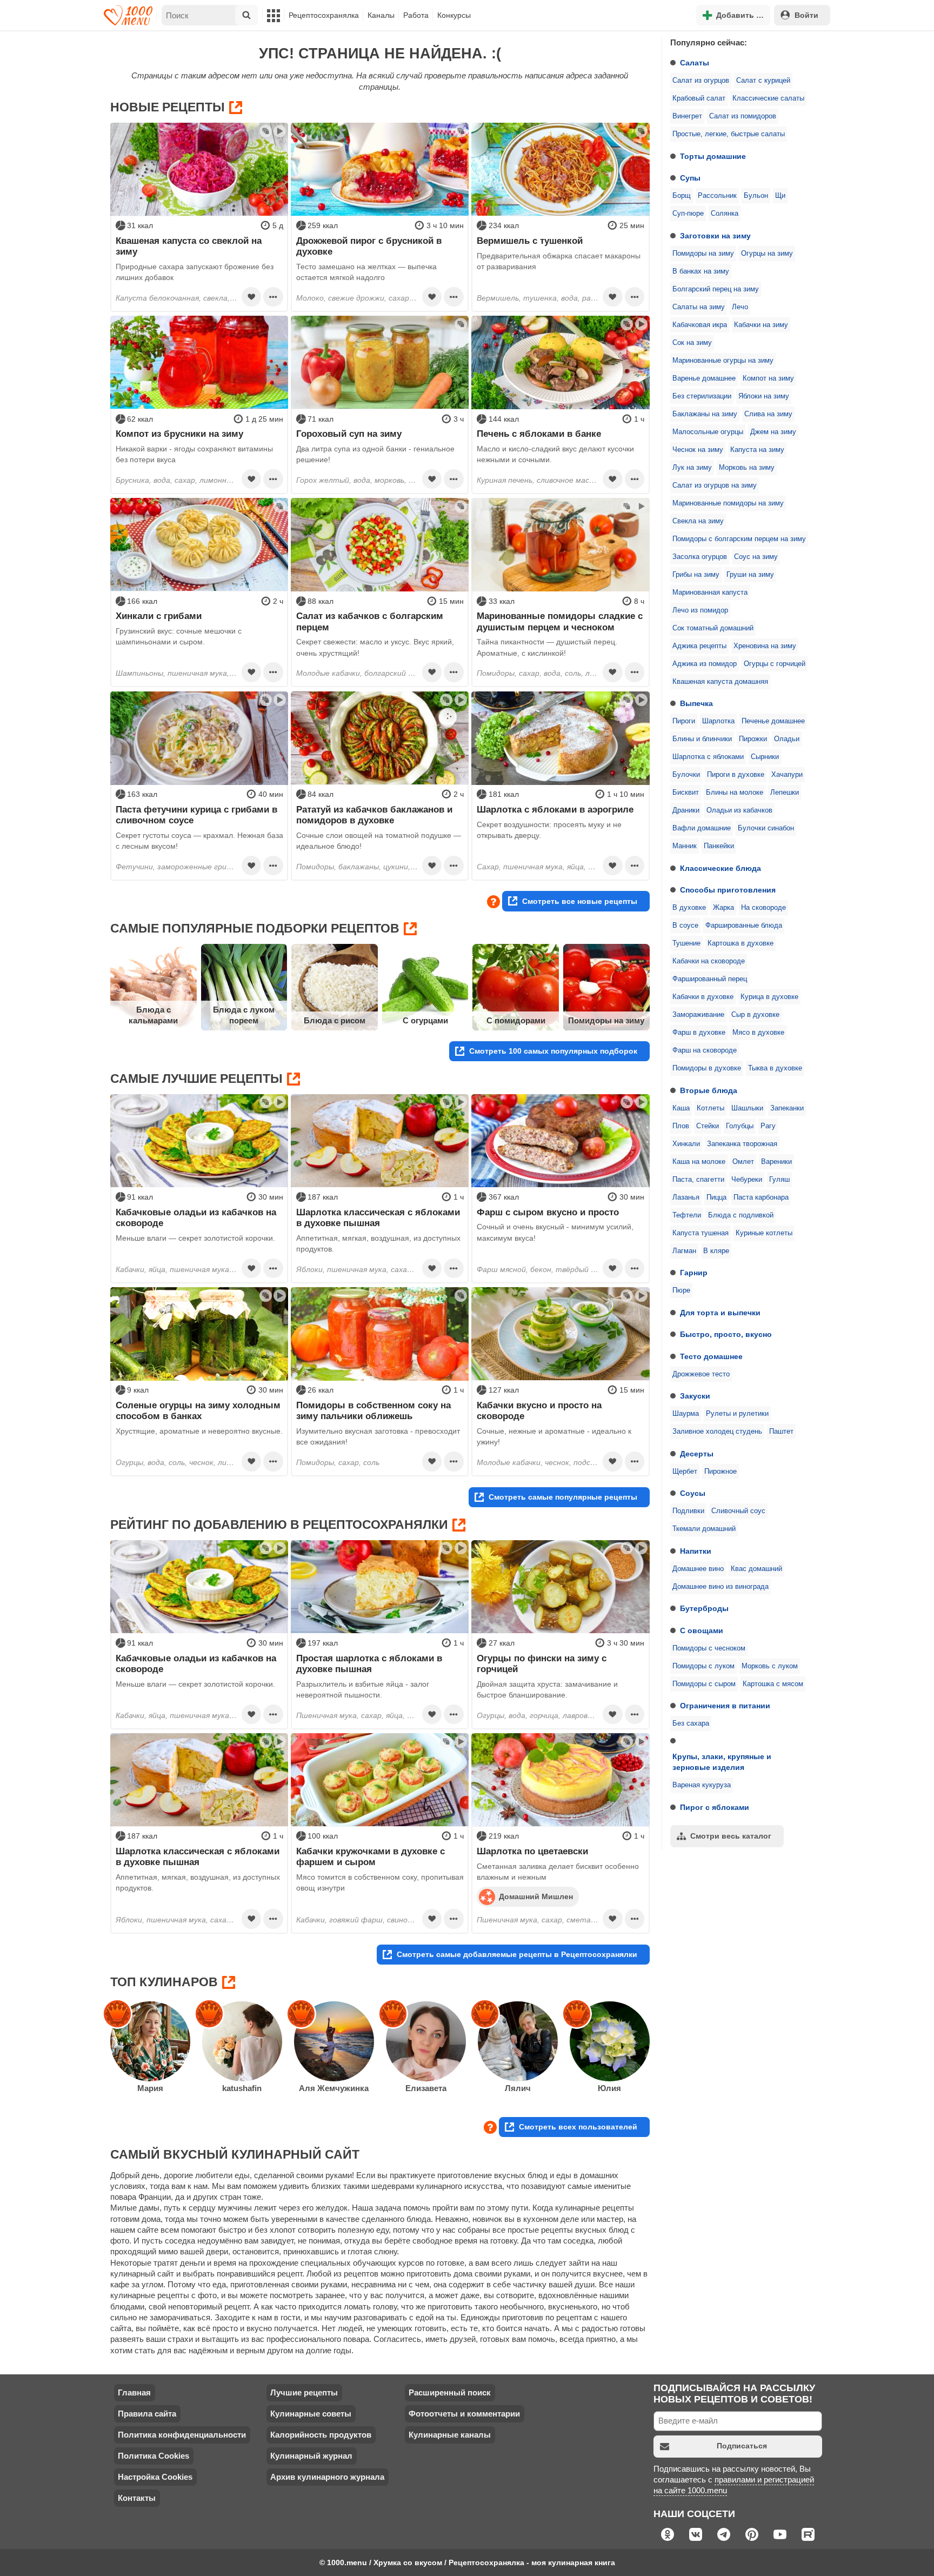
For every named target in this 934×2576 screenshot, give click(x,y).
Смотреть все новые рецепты (580, 901)
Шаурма (686, 1414)
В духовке (689, 908)
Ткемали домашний (704, 1529)
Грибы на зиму (696, 575)
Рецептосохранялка (324, 15)
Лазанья (686, 1197)
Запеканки (787, 1108)
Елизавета (426, 2088)
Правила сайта (147, 2414)
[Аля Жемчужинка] (334, 2041)
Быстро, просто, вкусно (726, 1334)
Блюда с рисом (335, 1020)
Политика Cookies (154, 2456)
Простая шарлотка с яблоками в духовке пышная (369, 1663)
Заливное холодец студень (717, 1432)
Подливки (688, 1511)
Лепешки (785, 793)
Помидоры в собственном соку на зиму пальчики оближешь (373, 1410)
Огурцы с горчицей (775, 664)
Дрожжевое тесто (701, 1374)
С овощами (702, 1630)
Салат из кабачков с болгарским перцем (370, 621)
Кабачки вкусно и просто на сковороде (539, 1410)
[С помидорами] (516, 987)
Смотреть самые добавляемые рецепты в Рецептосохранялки (517, 1954)
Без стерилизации (702, 396)
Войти (806, 15)
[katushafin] (242, 2041)
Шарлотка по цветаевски (532, 1851)
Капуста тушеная (700, 1233)
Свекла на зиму (698, 521)
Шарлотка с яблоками (708, 757)
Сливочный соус (738, 1511)
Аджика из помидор (705, 664)
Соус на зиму (756, 557)
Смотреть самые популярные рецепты (563, 1497)
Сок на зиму (692, 343)
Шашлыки (747, 1108)
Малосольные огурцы (708, 432)
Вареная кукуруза (702, 1785)
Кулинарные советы (311, 2414)
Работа (416, 15)
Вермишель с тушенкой (530, 241)
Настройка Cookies (155, 2477)
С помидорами (516, 1020)
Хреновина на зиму (765, 646)
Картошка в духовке (740, 943)
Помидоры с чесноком (709, 1648)
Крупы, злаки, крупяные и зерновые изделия (722, 1762)
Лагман (684, 1251)
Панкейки (719, 846)
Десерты (697, 1454)
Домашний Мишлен (536, 1896)
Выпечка (696, 703)
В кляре (716, 1251)
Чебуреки (747, 1180)
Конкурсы (454, 15)
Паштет (781, 1432)
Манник (685, 846)
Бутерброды (704, 1608)
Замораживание (698, 1015)
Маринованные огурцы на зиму (723, 361)
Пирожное (720, 1472)
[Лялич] (518, 2041)
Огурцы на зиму (767, 254)
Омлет (743, 1162)
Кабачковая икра (700, 325)
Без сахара (691, 1723)
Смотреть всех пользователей (578, 2127)
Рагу (768, 1126)
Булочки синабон (766, 828)
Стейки (708, 1126)
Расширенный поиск (450, 2392)
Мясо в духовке (758, 1033)
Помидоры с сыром (704, 1684)
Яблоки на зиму (764, 396)
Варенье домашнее (704, 378)
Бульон (756, 196)
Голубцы (740, 1126)
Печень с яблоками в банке (539, 434)
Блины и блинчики (702, 739)
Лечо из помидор (700, 610)
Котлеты (710, 1108)
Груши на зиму (750, 575)
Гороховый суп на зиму (349, 434)
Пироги (684, 721)
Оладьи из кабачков (739, 810)
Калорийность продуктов (321, 2435)
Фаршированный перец (710, 979)
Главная (134, 2392)
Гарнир (694, 1273)
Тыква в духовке (775, 1068)
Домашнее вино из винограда (720, 1587)
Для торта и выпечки (720, 1313)
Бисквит (686, 793)
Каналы (381, 15)
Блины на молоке (735, 793)
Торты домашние (713, 156)
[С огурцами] (425, 987)
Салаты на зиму (699, 307)
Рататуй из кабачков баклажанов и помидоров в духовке (374, 815)
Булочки (686, 775)
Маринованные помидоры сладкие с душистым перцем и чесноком (560, 621)
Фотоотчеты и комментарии (464, 2414)
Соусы (693, 1493)
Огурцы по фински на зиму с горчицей (542, 1663)
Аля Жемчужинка (334, 2088)
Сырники (765, 757)
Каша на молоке (699, 1162)
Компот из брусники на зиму (179, 434)
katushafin (242, 2088)
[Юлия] (610, 2041)
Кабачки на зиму (761, 325)
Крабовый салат (699, 98)
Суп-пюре (688, 214)
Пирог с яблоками (715, 1807)
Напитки (696, 1551)
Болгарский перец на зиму (716, 289)
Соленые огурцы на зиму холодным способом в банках (198, 1410)
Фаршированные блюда (744, 926)
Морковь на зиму (747, 468)
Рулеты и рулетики (737, 1414)
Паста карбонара (761, 1197)
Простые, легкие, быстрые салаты (729, 134)
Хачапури (787, 775)
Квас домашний (756, 1569)
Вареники (776, 1162)
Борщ (682, 196)
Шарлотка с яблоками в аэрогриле (555, 809)
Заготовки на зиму (715, 236)
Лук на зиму (692, 468)
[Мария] (150, 2041)
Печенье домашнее (773, 721)
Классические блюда (720, 868)
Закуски (695, 1396)
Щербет (685, 1472)
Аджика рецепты (699, 646)
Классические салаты (768, 98)
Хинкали (686, 1144)
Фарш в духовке (699, 1033)
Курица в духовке (769, 997)
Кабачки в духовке (703, 997)
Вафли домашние (702, 828)
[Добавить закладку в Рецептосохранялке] (251, 297)
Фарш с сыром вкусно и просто (548, 1212)
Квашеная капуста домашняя (720, 682)
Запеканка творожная (742, 1144)
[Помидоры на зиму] (606, 987)
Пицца (716, 1197)
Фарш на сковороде (705, 1050)
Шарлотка (718, 721)
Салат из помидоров (743, 116)
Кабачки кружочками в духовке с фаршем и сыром (371, 1856)
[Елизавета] (426, 2041)
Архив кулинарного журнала (327, 2477)
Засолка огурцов (700, 557)
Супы (690, 178)
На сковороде (763, 908)
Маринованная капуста (710, 593)
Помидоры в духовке (707, 1068)
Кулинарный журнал (311, 2456)
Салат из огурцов (701, 81)
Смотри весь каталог (731, 1836)
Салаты (695, 63)
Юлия (609, 2088)
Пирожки (753, 739)
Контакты (137, 2498)
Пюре (681, 1290)
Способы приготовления (728, 890)
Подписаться (742, 2446)
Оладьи (787, 739)
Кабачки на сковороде (709, 961)
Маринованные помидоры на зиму (728, 503)
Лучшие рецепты (304, 2392)
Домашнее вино (698, 1569)
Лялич (518, 2088)
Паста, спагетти (698, 1180)
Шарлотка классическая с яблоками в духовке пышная (378, 1217)
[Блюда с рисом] (335, 987)
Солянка (725, 214)
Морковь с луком (770, 1666)
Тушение (686, 943)
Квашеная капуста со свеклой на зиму (189, 246)
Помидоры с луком (703, 1666)
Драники (686, 810)
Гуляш (779, 1180)
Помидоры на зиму (703, 254)
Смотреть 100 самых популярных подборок (553, 1051)
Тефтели (687, 1215)
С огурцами (425, 1020)
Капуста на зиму (757, 450)
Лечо (740, 307)
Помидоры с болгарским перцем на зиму (739, 539)
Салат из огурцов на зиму (715, 485)
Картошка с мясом (773, 1684)
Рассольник (717, 196)
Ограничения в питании (725, 1706)
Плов (681, 1126)
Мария (150, 2088)
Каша (681, 1108)
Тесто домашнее (711, 1356)
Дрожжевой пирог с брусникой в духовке (369, 246)
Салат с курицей (763, 81)
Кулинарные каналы (450, 2435)
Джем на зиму (773, 432)
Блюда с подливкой (741, 1215)
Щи (780, 196)
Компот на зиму (768, 378)
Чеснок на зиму (698, 450)
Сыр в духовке (755, 1015)
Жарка (723, 908)
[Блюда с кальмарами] (154, 987)
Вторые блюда (709, 1090)
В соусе (685, 926)
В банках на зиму (701, 271)
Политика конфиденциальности (182, 2435)
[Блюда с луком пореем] (244, 987)
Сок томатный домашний (713, 628)
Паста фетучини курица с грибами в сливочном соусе (196, 815)
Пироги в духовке (736, 775)
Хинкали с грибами (159, 616)
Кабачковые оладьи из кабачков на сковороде (196, 1217)
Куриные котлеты (764, 1233)
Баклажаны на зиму (705, 414)
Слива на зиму (768, 414)
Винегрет (687, 116)
